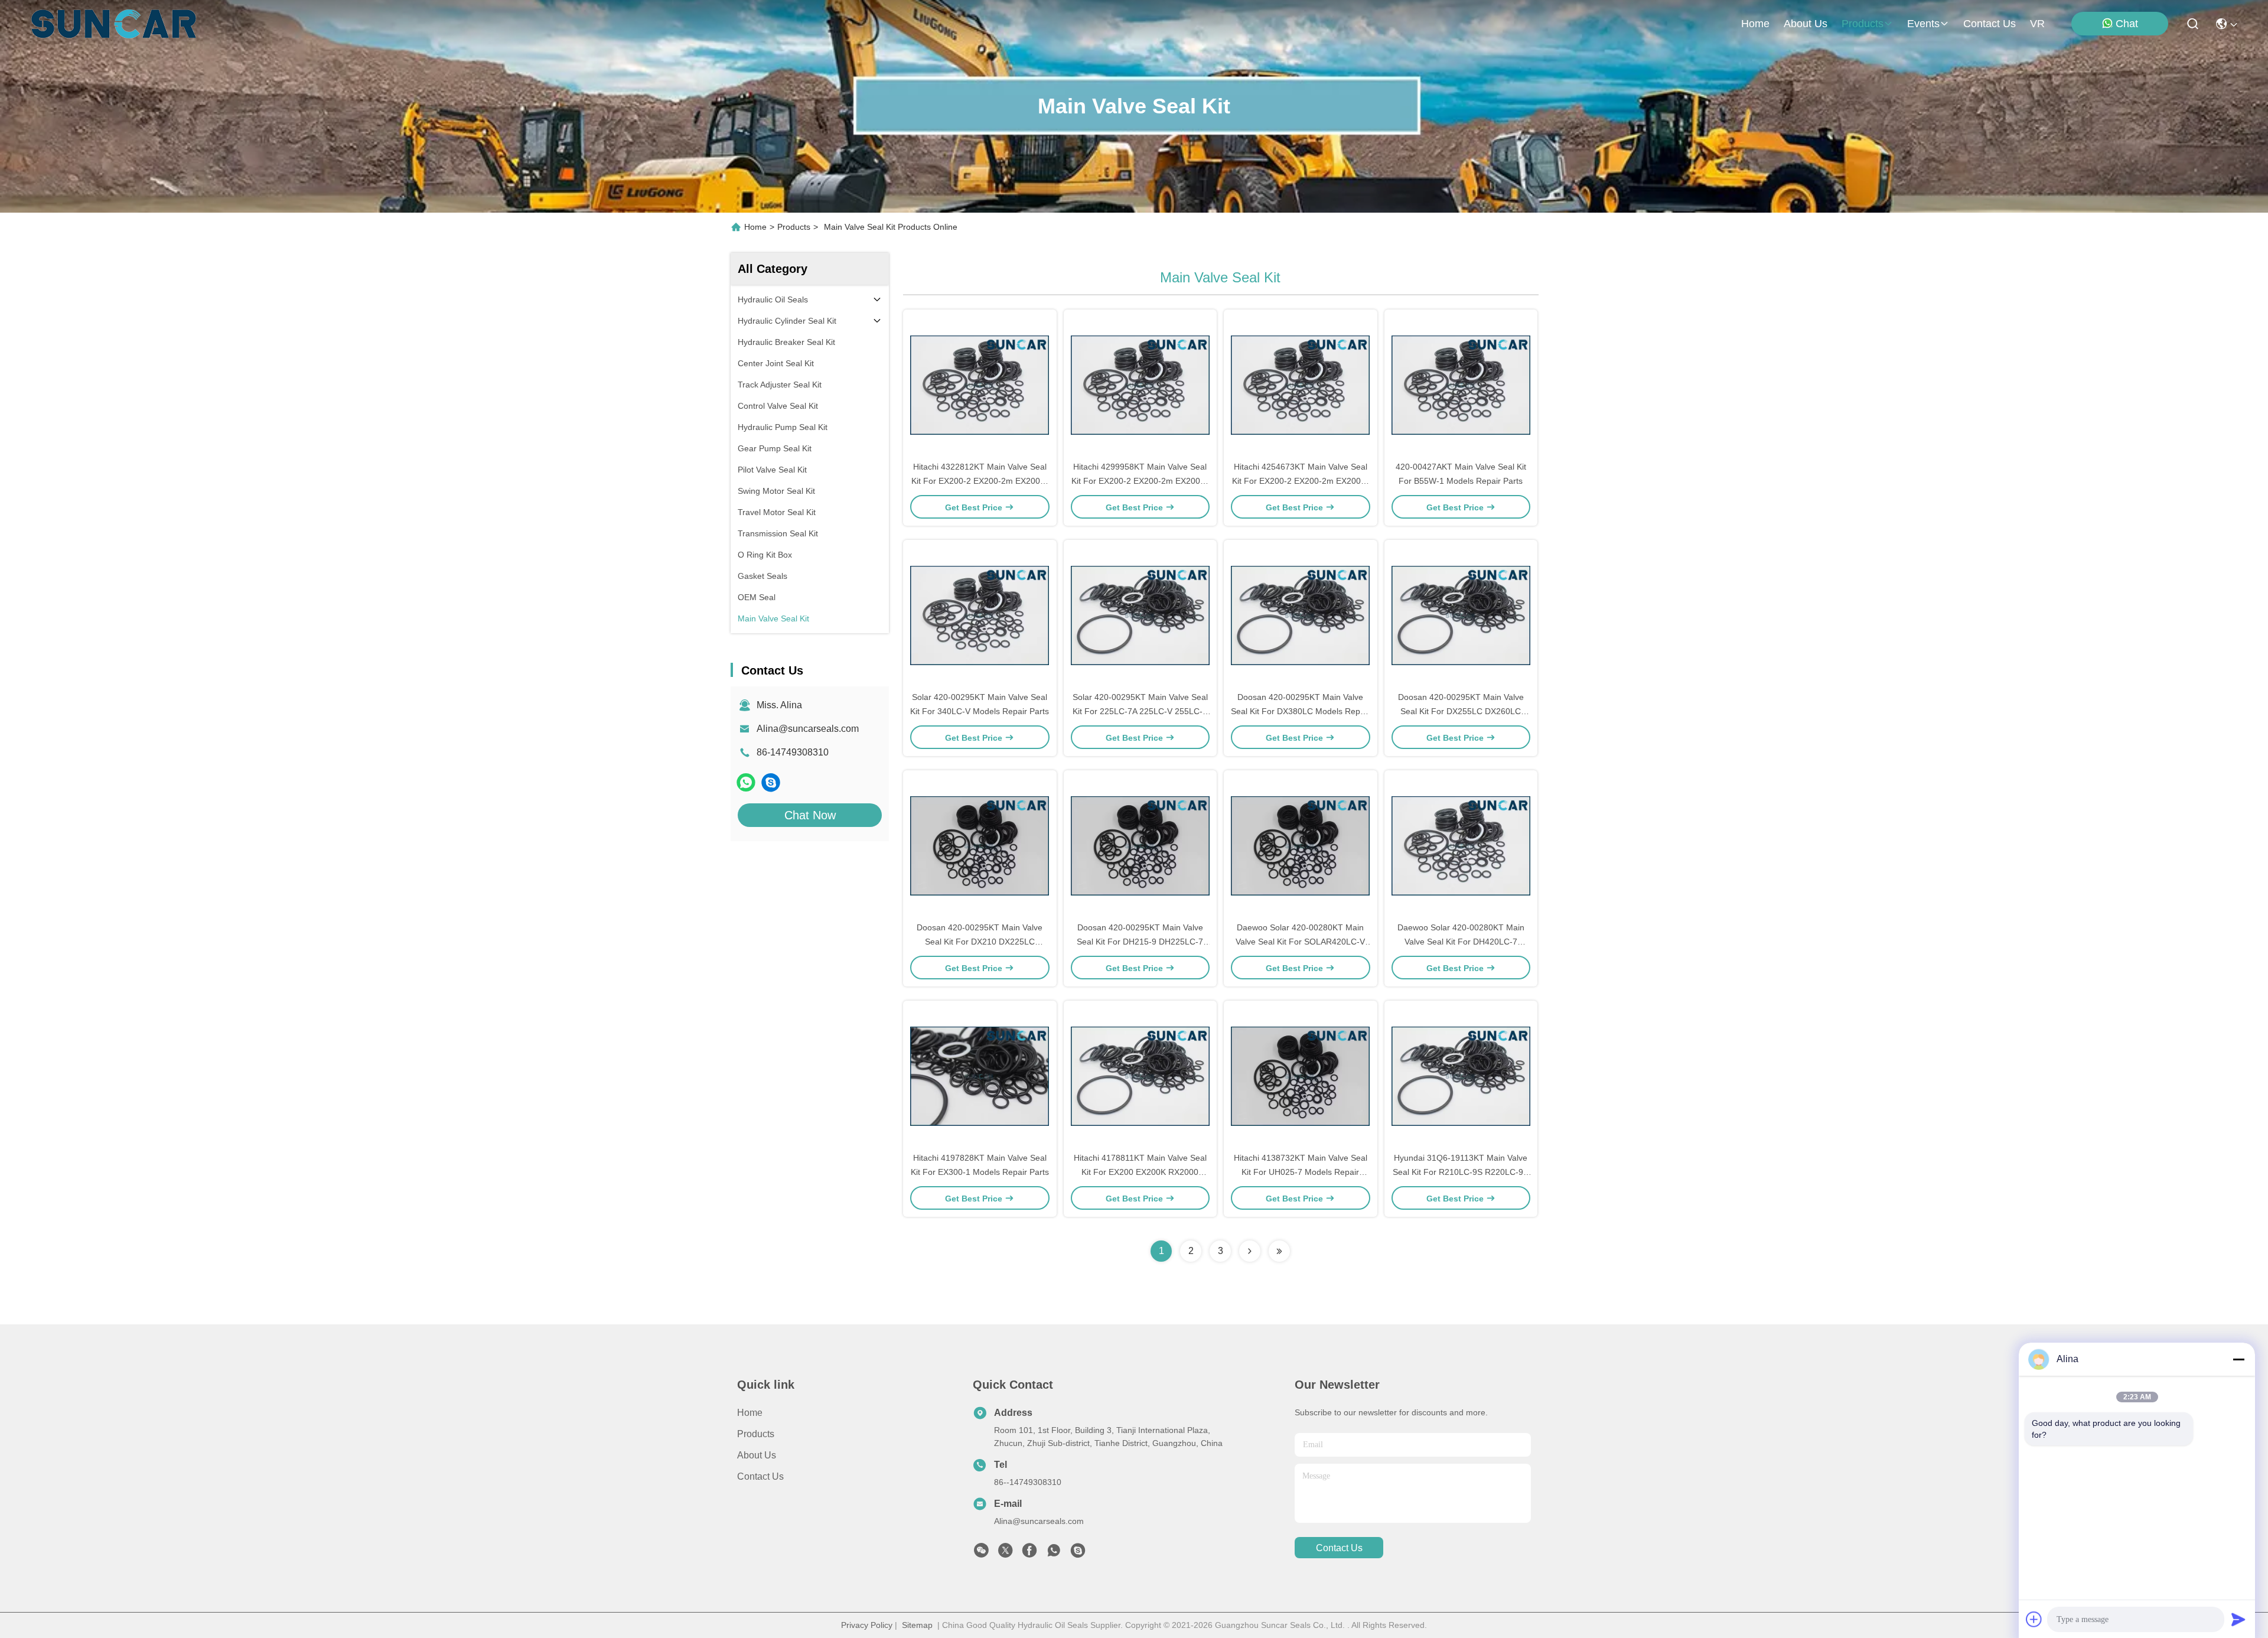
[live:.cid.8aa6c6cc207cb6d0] (771, 782)
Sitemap (917, 1625)
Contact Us (760, 1476)
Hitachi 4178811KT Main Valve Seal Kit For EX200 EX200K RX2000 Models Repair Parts (1140, 1172)
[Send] (2238, 1619)
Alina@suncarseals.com (808, 729)
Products (794, 227)
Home (1755, 24)
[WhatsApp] (746, 782)
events (1923, 24)
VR (2037, 24)
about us (1806, 24)
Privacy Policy (867, 1625)
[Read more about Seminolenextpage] (1250, 1251)
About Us (757, 1455)
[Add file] (2034, 1619)
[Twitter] (1005, 1554)
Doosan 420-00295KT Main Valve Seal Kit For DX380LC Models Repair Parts (1300, 711)
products (1863, 24)
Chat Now (810, 815)
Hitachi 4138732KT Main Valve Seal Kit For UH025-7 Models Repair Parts (1301, 1172)
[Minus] (2238, 1359)
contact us (1990, 24)
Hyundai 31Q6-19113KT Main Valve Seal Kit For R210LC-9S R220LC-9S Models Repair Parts (1461, 1172)
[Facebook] (1029, 1554)
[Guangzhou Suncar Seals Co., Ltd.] (114, 24)
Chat (2127, 24)
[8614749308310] (1054, 1554)
